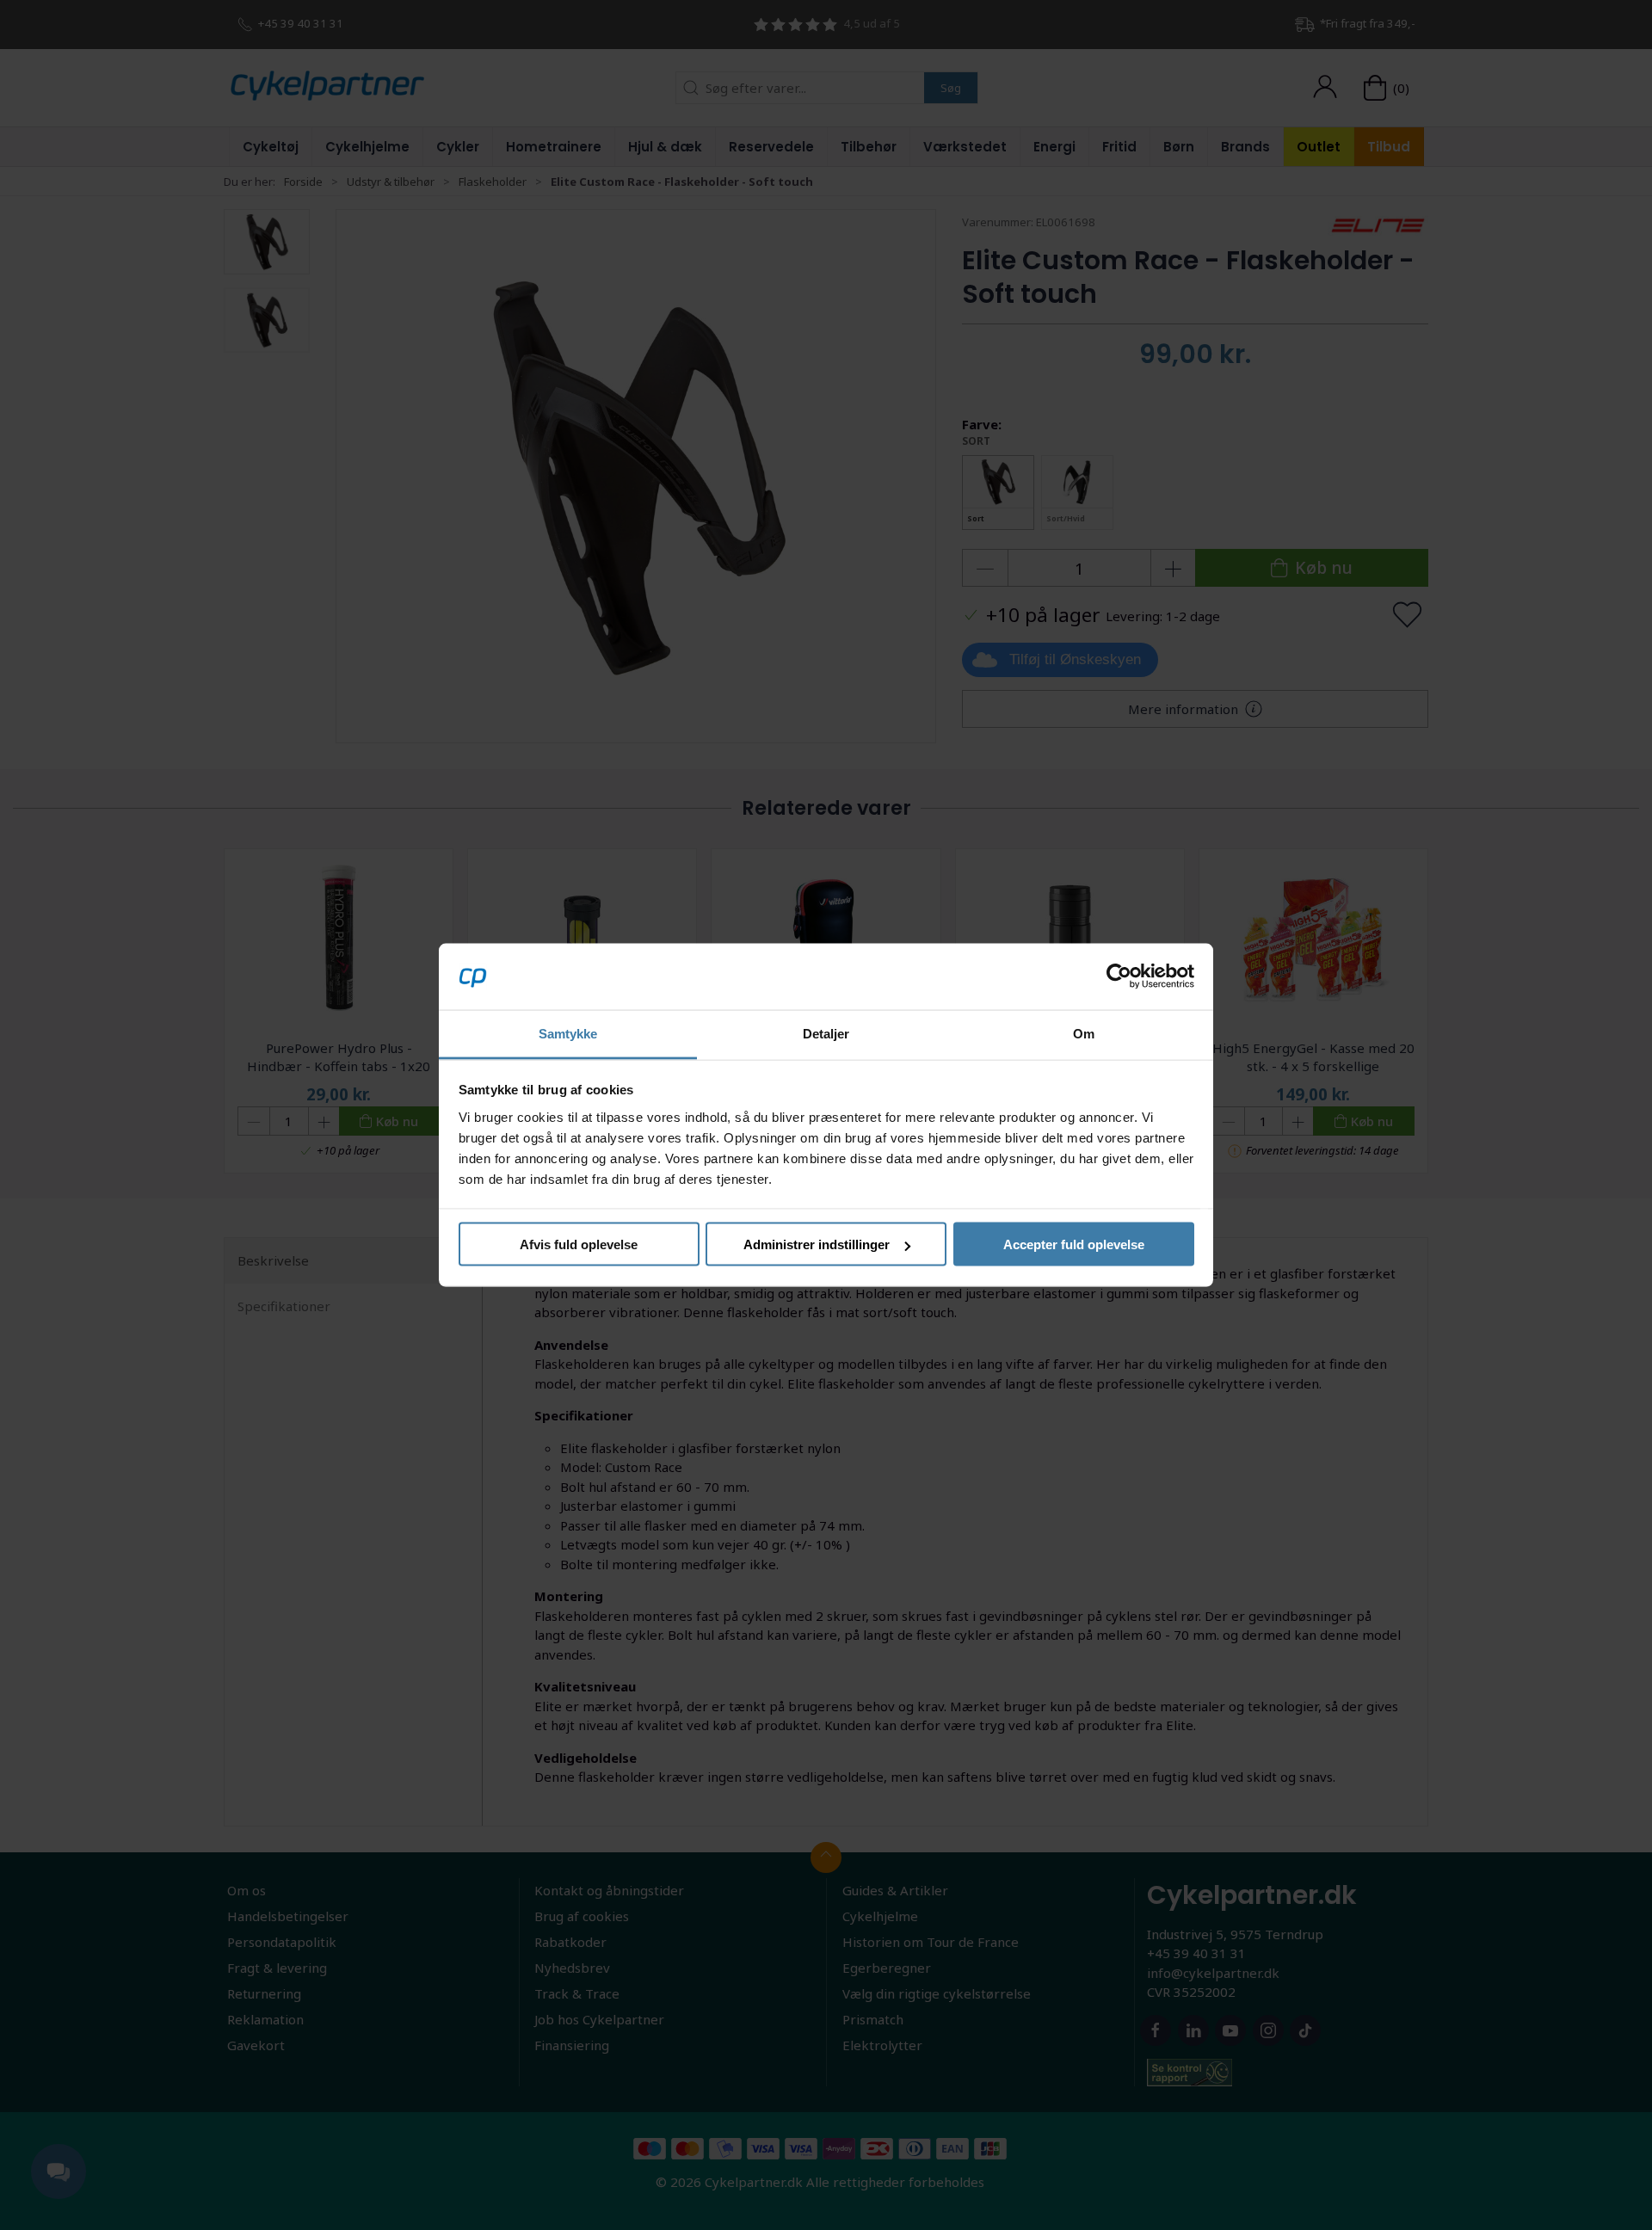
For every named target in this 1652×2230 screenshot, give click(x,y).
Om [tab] (1084, 1033)
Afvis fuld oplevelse (579, 1244)
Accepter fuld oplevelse (1074, 1244)
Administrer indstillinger (817, 1244)
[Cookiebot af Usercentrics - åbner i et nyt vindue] (1119, 976)
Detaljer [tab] (826, 1033)
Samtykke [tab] (568, 1033)
